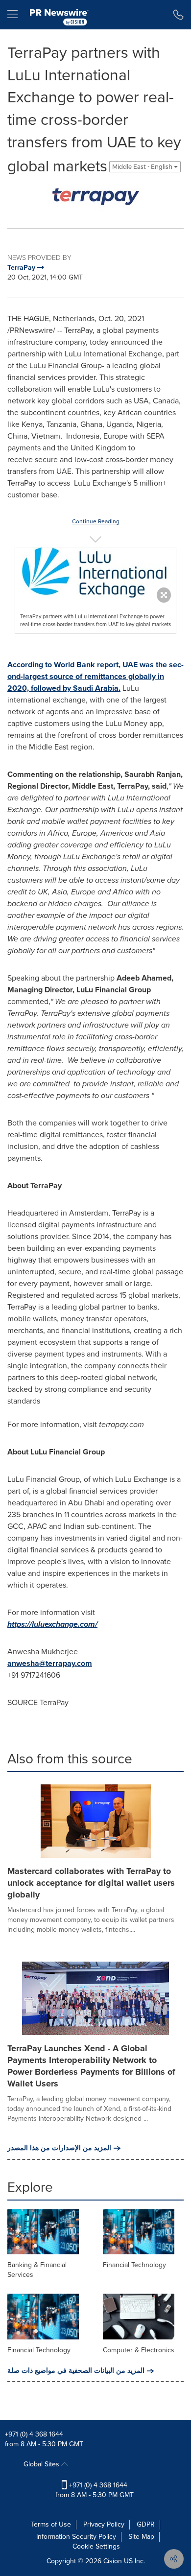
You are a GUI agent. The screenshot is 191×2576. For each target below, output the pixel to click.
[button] (95, 197)
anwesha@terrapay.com (50, 1663)
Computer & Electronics (139, 2350)
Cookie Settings (96, 2546)
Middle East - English (143, 167)
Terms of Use (51, 2524)
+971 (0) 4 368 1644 (34, 2434)
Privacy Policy (104, 2524)
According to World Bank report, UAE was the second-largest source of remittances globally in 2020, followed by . (95, 676)
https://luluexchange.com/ (52, 1624)
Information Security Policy (76, 2537)
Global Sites (42, 2464)
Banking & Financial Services (37, 2270)
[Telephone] (179, 15)
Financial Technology (134, 2265)
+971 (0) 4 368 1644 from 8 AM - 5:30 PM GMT (95, 2490)
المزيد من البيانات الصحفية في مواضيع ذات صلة (76, 2371)
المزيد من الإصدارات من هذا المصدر (59, 2148)
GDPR (146, 2524)
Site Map (141, 2537)
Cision (113, 2561)
